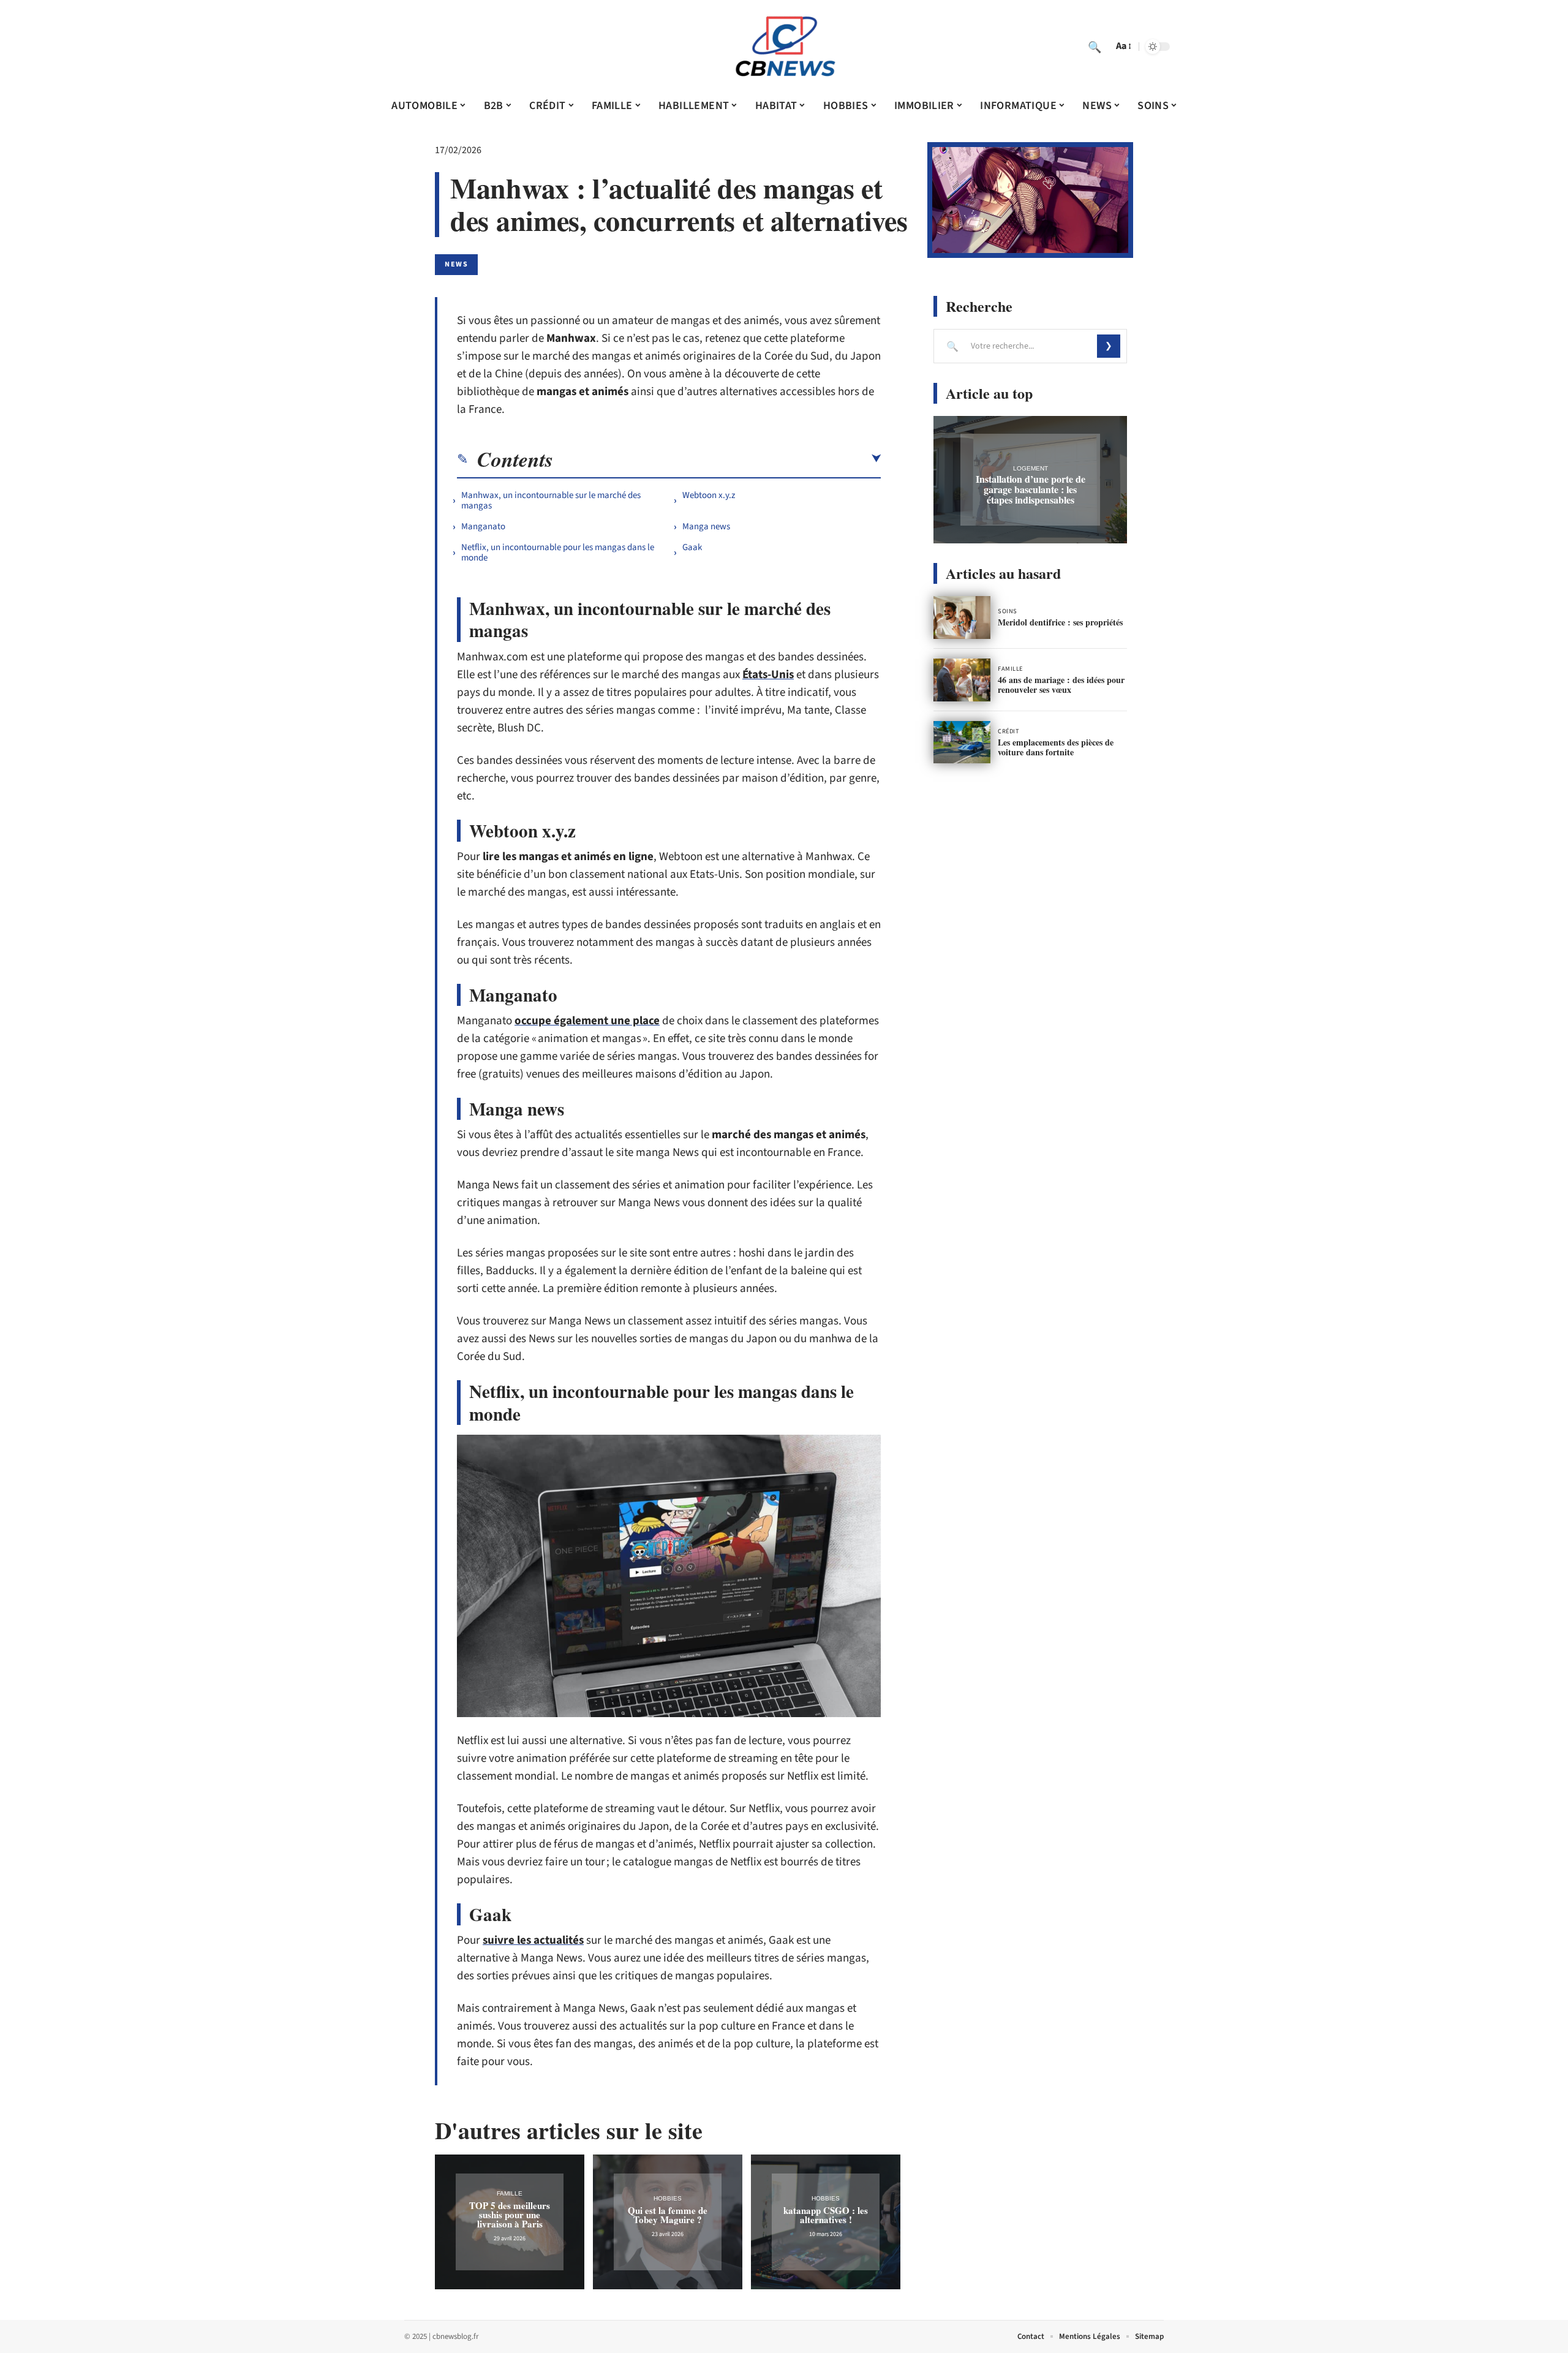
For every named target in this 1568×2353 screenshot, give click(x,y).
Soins (1008, 611)
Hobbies (668, 2198)
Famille (510, 2193)
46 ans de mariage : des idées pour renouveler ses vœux (1061, 685)
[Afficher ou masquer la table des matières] (717, 459)
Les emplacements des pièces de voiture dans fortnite (1056, 747)
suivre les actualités (533, 1940)
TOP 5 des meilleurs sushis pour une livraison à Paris (510, 2215)
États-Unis (768, 675)
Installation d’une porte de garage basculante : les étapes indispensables (1031, 489)
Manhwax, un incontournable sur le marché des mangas (551, 500)
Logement (1031, 468)
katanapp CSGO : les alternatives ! (826, 2215)
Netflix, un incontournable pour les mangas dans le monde (558, 553)
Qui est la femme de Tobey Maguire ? (668, 2215)
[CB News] (784, 47)
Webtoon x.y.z (709, 495)
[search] (1095, 47)
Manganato (483, 527)
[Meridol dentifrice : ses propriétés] (962, 618)
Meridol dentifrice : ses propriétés (1060, 622)
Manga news (706, 527)
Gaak (692, 547)
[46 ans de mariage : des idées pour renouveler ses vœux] (962, 680)
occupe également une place (587, 1021)
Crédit (1008, 731)
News (456, 264)
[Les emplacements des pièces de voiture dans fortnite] (962, 742)
